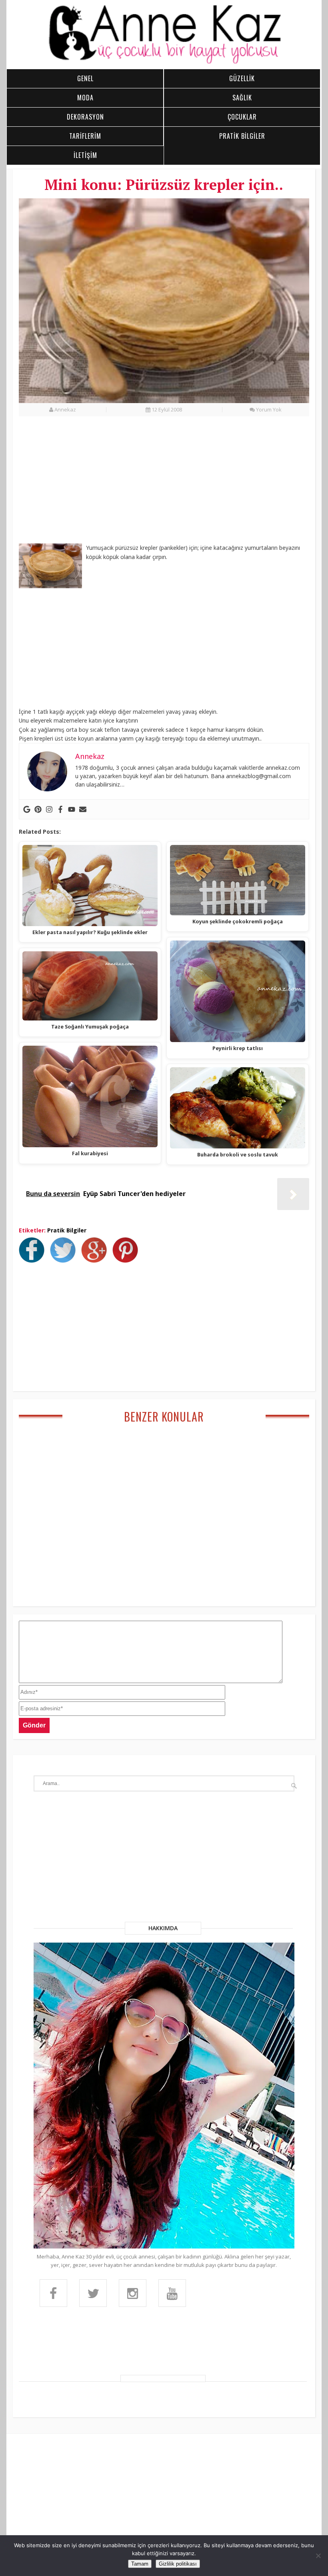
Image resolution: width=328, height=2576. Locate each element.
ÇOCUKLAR (242, 117)
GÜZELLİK (242, 78)
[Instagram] (49, 809)
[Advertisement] (164, 484)
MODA (85, 98)
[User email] (83, 809)
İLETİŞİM (85, 155)
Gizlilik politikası (178, 2564)
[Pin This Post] (127, 1260)
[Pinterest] (38, 809)
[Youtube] (72, 809)
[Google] (27, 809)
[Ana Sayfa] (164, 62)
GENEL (85, 78)
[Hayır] (318, 2556)
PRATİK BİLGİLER (242, 136)
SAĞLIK (242, 98)
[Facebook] (60, 809)
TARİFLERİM (85, 136)
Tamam (140, 2564)
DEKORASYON (85, 117)
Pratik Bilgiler (67, 1230)
